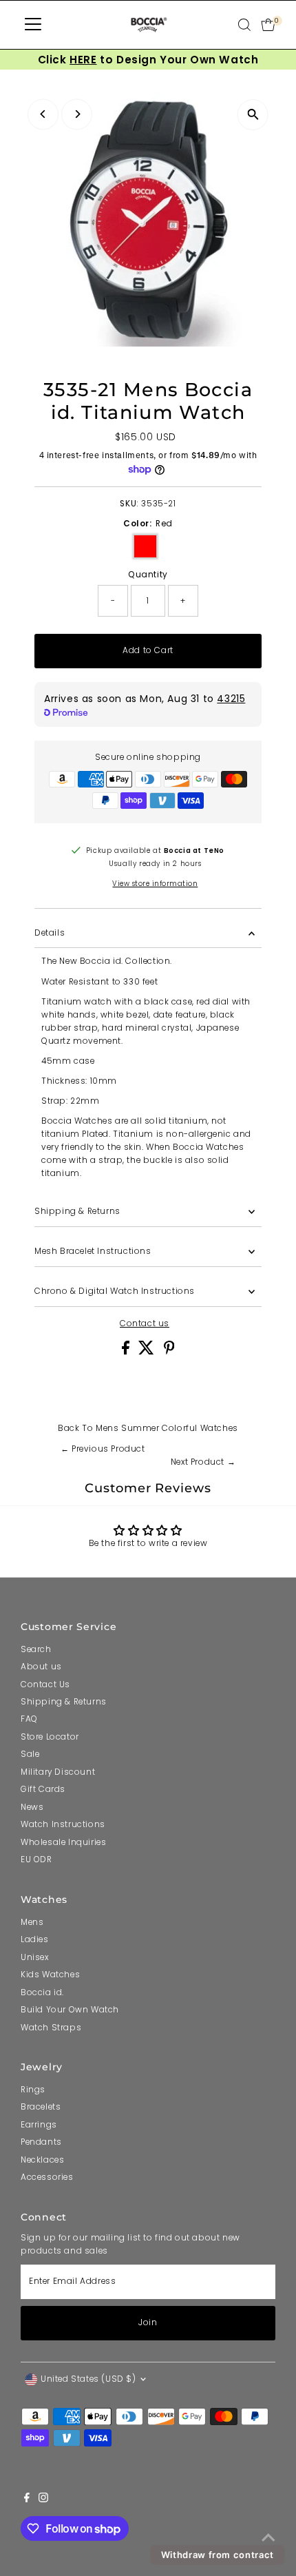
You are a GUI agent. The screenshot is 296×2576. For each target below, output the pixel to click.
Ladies (35, 1939)
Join (148, 2322)
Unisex (35, 1957)
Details (50, 933)
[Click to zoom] (253, 115)
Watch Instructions (63, 1824)
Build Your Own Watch (70, 2010)
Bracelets (41, 2107)
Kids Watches (50, 1975)
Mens (32, 1922)
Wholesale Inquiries (63, 1842)
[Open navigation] (33, 25)
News (32, 1807)
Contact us (145, 1324)
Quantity (148, 575)
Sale (30, 1754)
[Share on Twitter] (148, 1352)
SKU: (129, 504)
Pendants (41, 2142)
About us (41, 1667)
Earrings (39, 2125)
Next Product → (203, 1462)
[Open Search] (244, 25)
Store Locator (50, 1737)
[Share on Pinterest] (169, 1352)
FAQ (29, 1719)
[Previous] (43, 114)
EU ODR (36, 1859)
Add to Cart (148, 650)
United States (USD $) (88, 2379)
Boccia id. (42, 1992)
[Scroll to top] (268, 2538)
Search (36, 1649)
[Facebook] (27, 2500)
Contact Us (45, 1684)
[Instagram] (43, 2500)
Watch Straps (51, 2028)
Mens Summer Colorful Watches (167, 1428)
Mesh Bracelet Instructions (93, 1251)
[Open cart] (268, 25)
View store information (155, 884)
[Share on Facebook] (127, 1352)
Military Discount (58, 1772)
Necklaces (42, 2160)
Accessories (47, 2177)
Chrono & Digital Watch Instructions (115, 1291)
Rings (33, 2090)
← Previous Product (103, 1449)
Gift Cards (43, 1789)
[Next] (77, 114)
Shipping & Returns (77, 1211)
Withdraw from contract (218, 2555)
